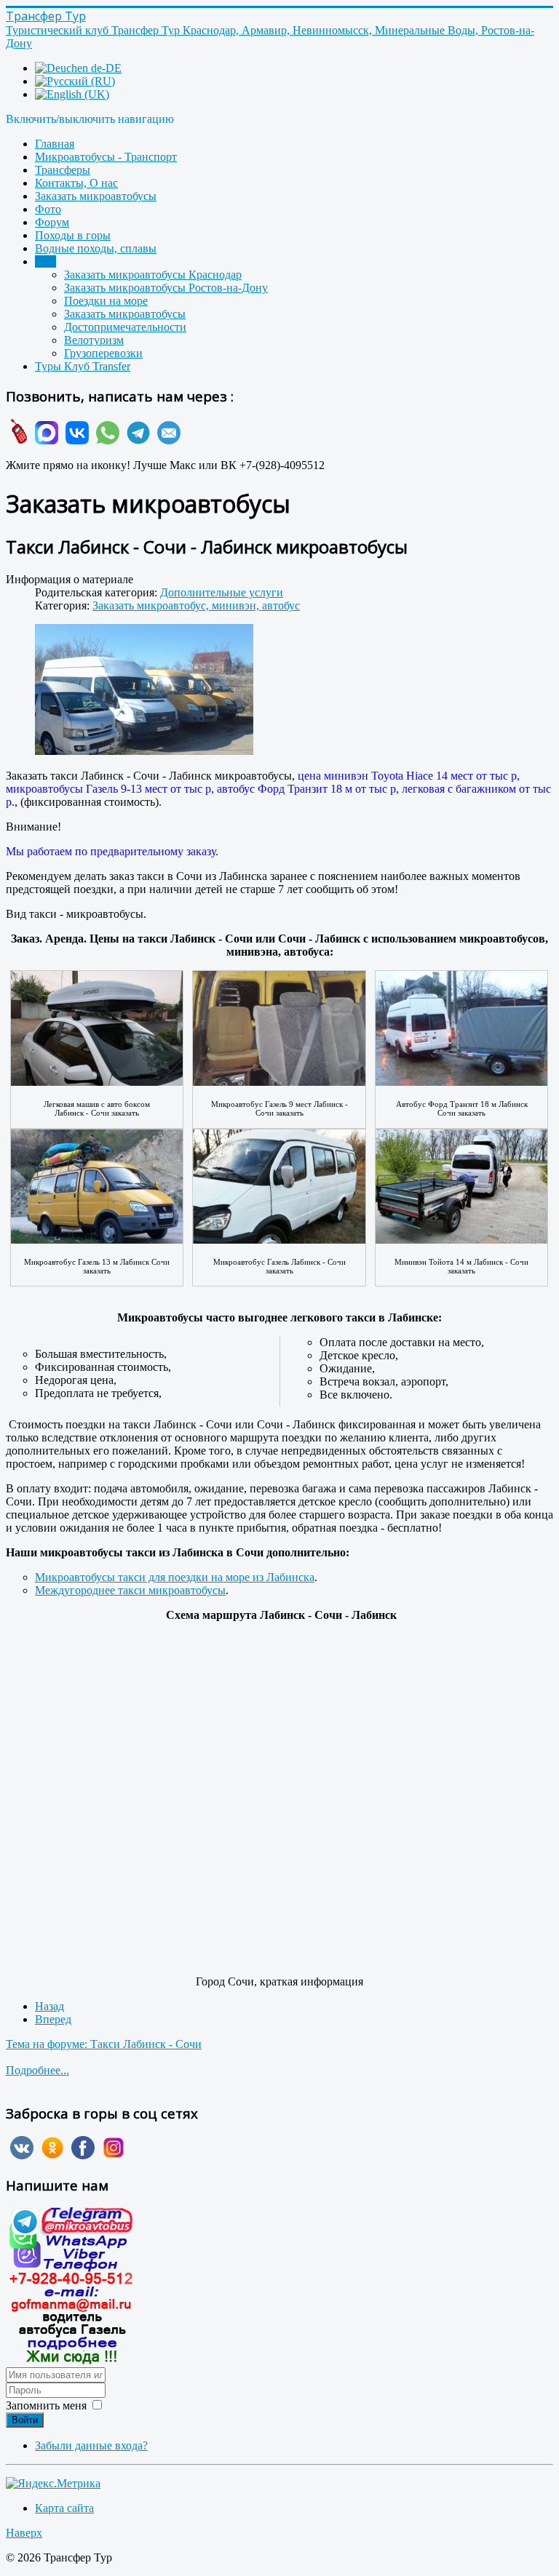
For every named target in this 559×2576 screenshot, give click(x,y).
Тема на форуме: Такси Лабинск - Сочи (104, 2044)
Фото (48, 209)
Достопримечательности (125, 327)
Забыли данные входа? (91, 2445)
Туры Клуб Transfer (83, 366)
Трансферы (63, 170)
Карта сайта (64, 2508)
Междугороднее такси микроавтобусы (130, 1590)
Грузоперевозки (103, 353)
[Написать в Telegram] (136, 440)
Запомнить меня (46, 2405)
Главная (55, 144)
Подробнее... (37, 2070)
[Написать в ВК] (75, 440)
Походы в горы (73, 235)
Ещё (45, 261)
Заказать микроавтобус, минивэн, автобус (196, 605)
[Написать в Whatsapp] (106, 440)
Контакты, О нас (76, 183)
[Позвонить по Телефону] (17, 440)
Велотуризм (94, 340)
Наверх (24, 2533)
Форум (52, 222)
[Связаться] (71, 2360)
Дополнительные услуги (222, 592)
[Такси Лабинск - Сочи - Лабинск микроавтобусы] (144, 691)
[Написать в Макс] (44, 440)
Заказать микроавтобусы (96, 196)
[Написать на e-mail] (167, 440)
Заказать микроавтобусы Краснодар (153, 275)
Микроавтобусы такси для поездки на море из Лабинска (175, 1577)
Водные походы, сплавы (96, 248)
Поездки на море (106, 301)
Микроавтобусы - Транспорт (106, 157)
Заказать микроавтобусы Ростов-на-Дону (166, 288)
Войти (25, 2420)
